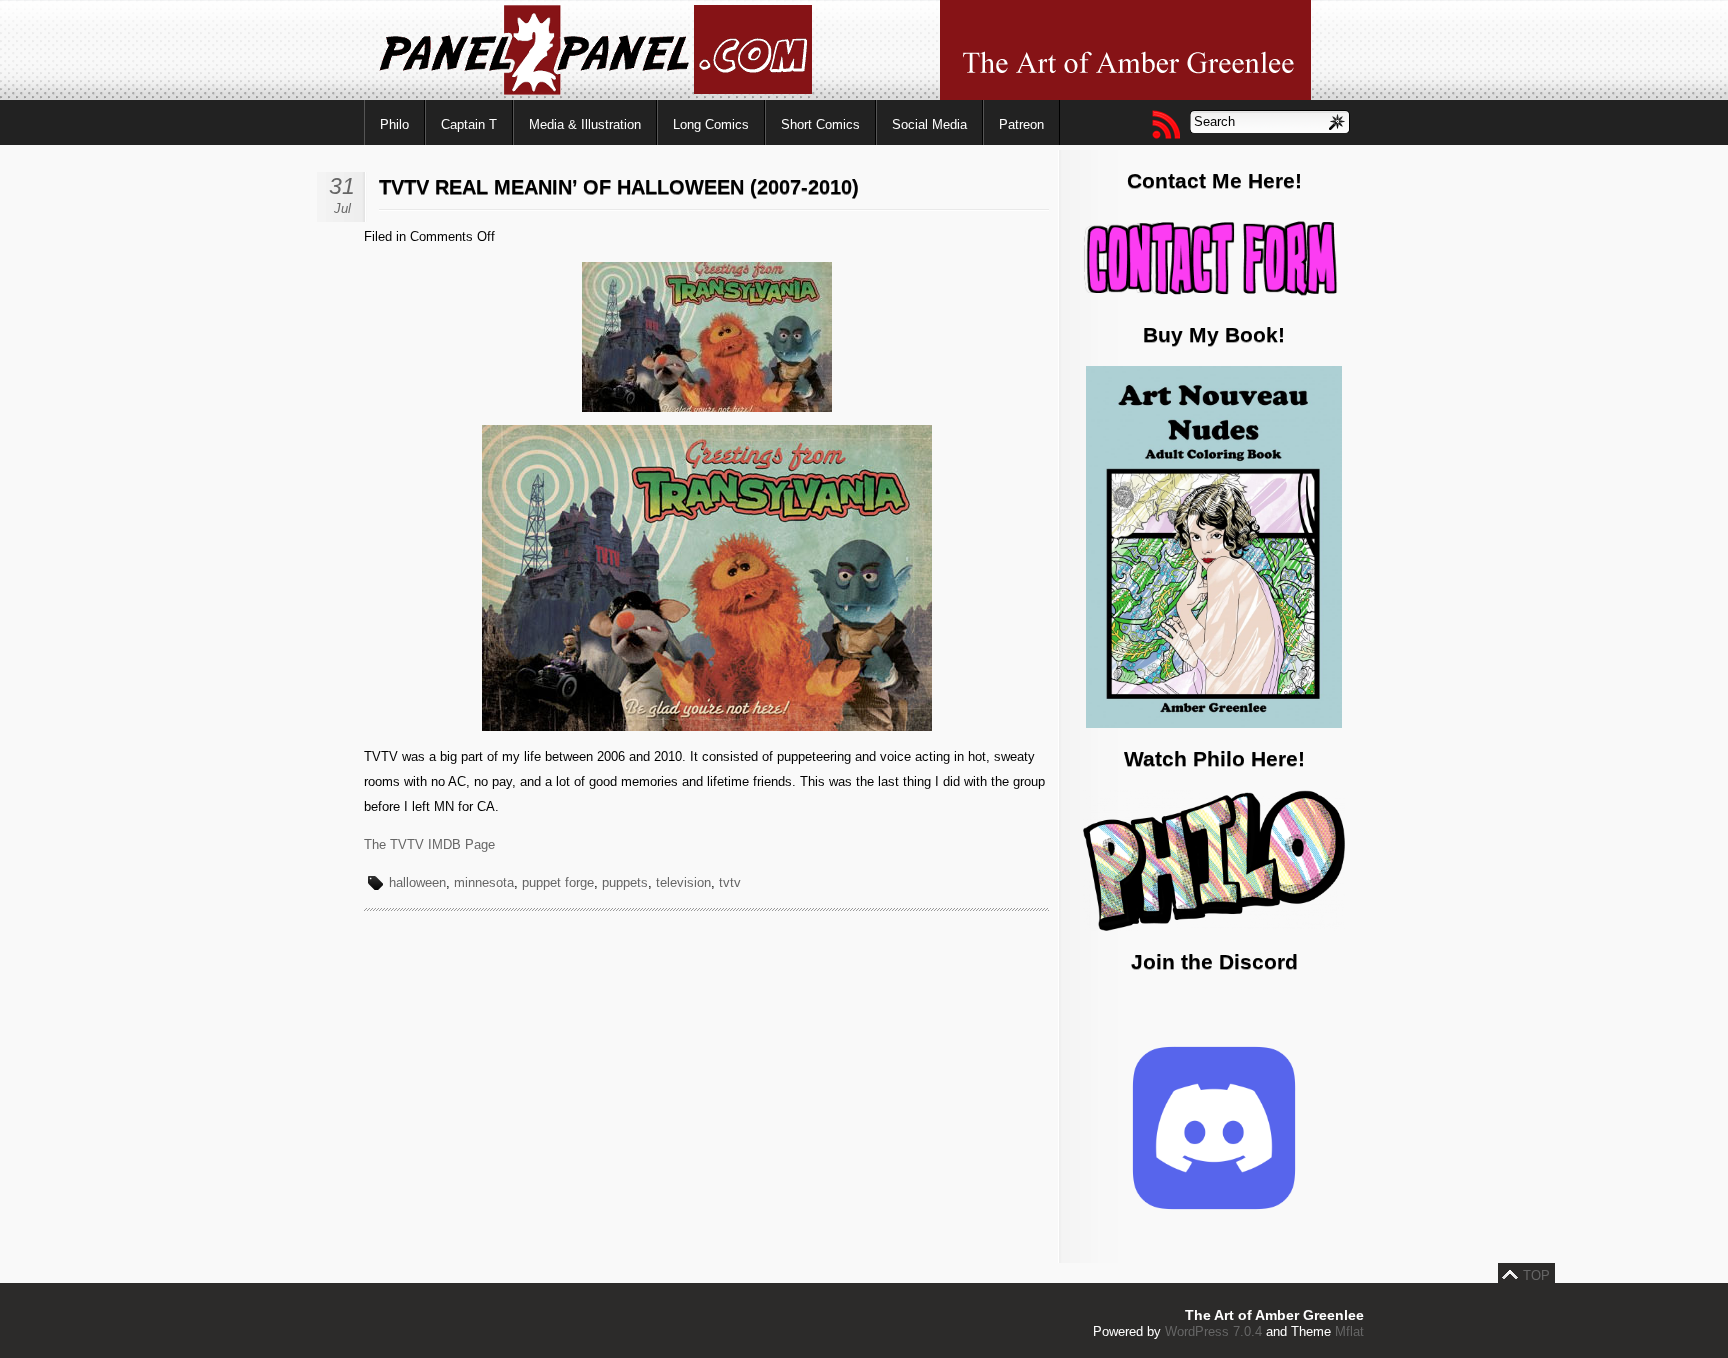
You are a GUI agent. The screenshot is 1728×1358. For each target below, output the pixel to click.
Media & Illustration (585, 124)
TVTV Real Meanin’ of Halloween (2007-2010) (619, 187)
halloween (417, 882)
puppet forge (558, 882)
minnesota (484, 882)
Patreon (1021, 124)
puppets (625, 882)
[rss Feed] (1165, 124)
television (683, 882)
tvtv (730, 882)
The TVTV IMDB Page (429, 844)
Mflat (1349, 1331)
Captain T (469, 124)
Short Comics (820, 124)
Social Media (929, 124)
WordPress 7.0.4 (1213, 1331)
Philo (394, 124)
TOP (1536, 1275)
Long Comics (711, 124)
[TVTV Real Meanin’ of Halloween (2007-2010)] (707, 407)
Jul (342, 208)
